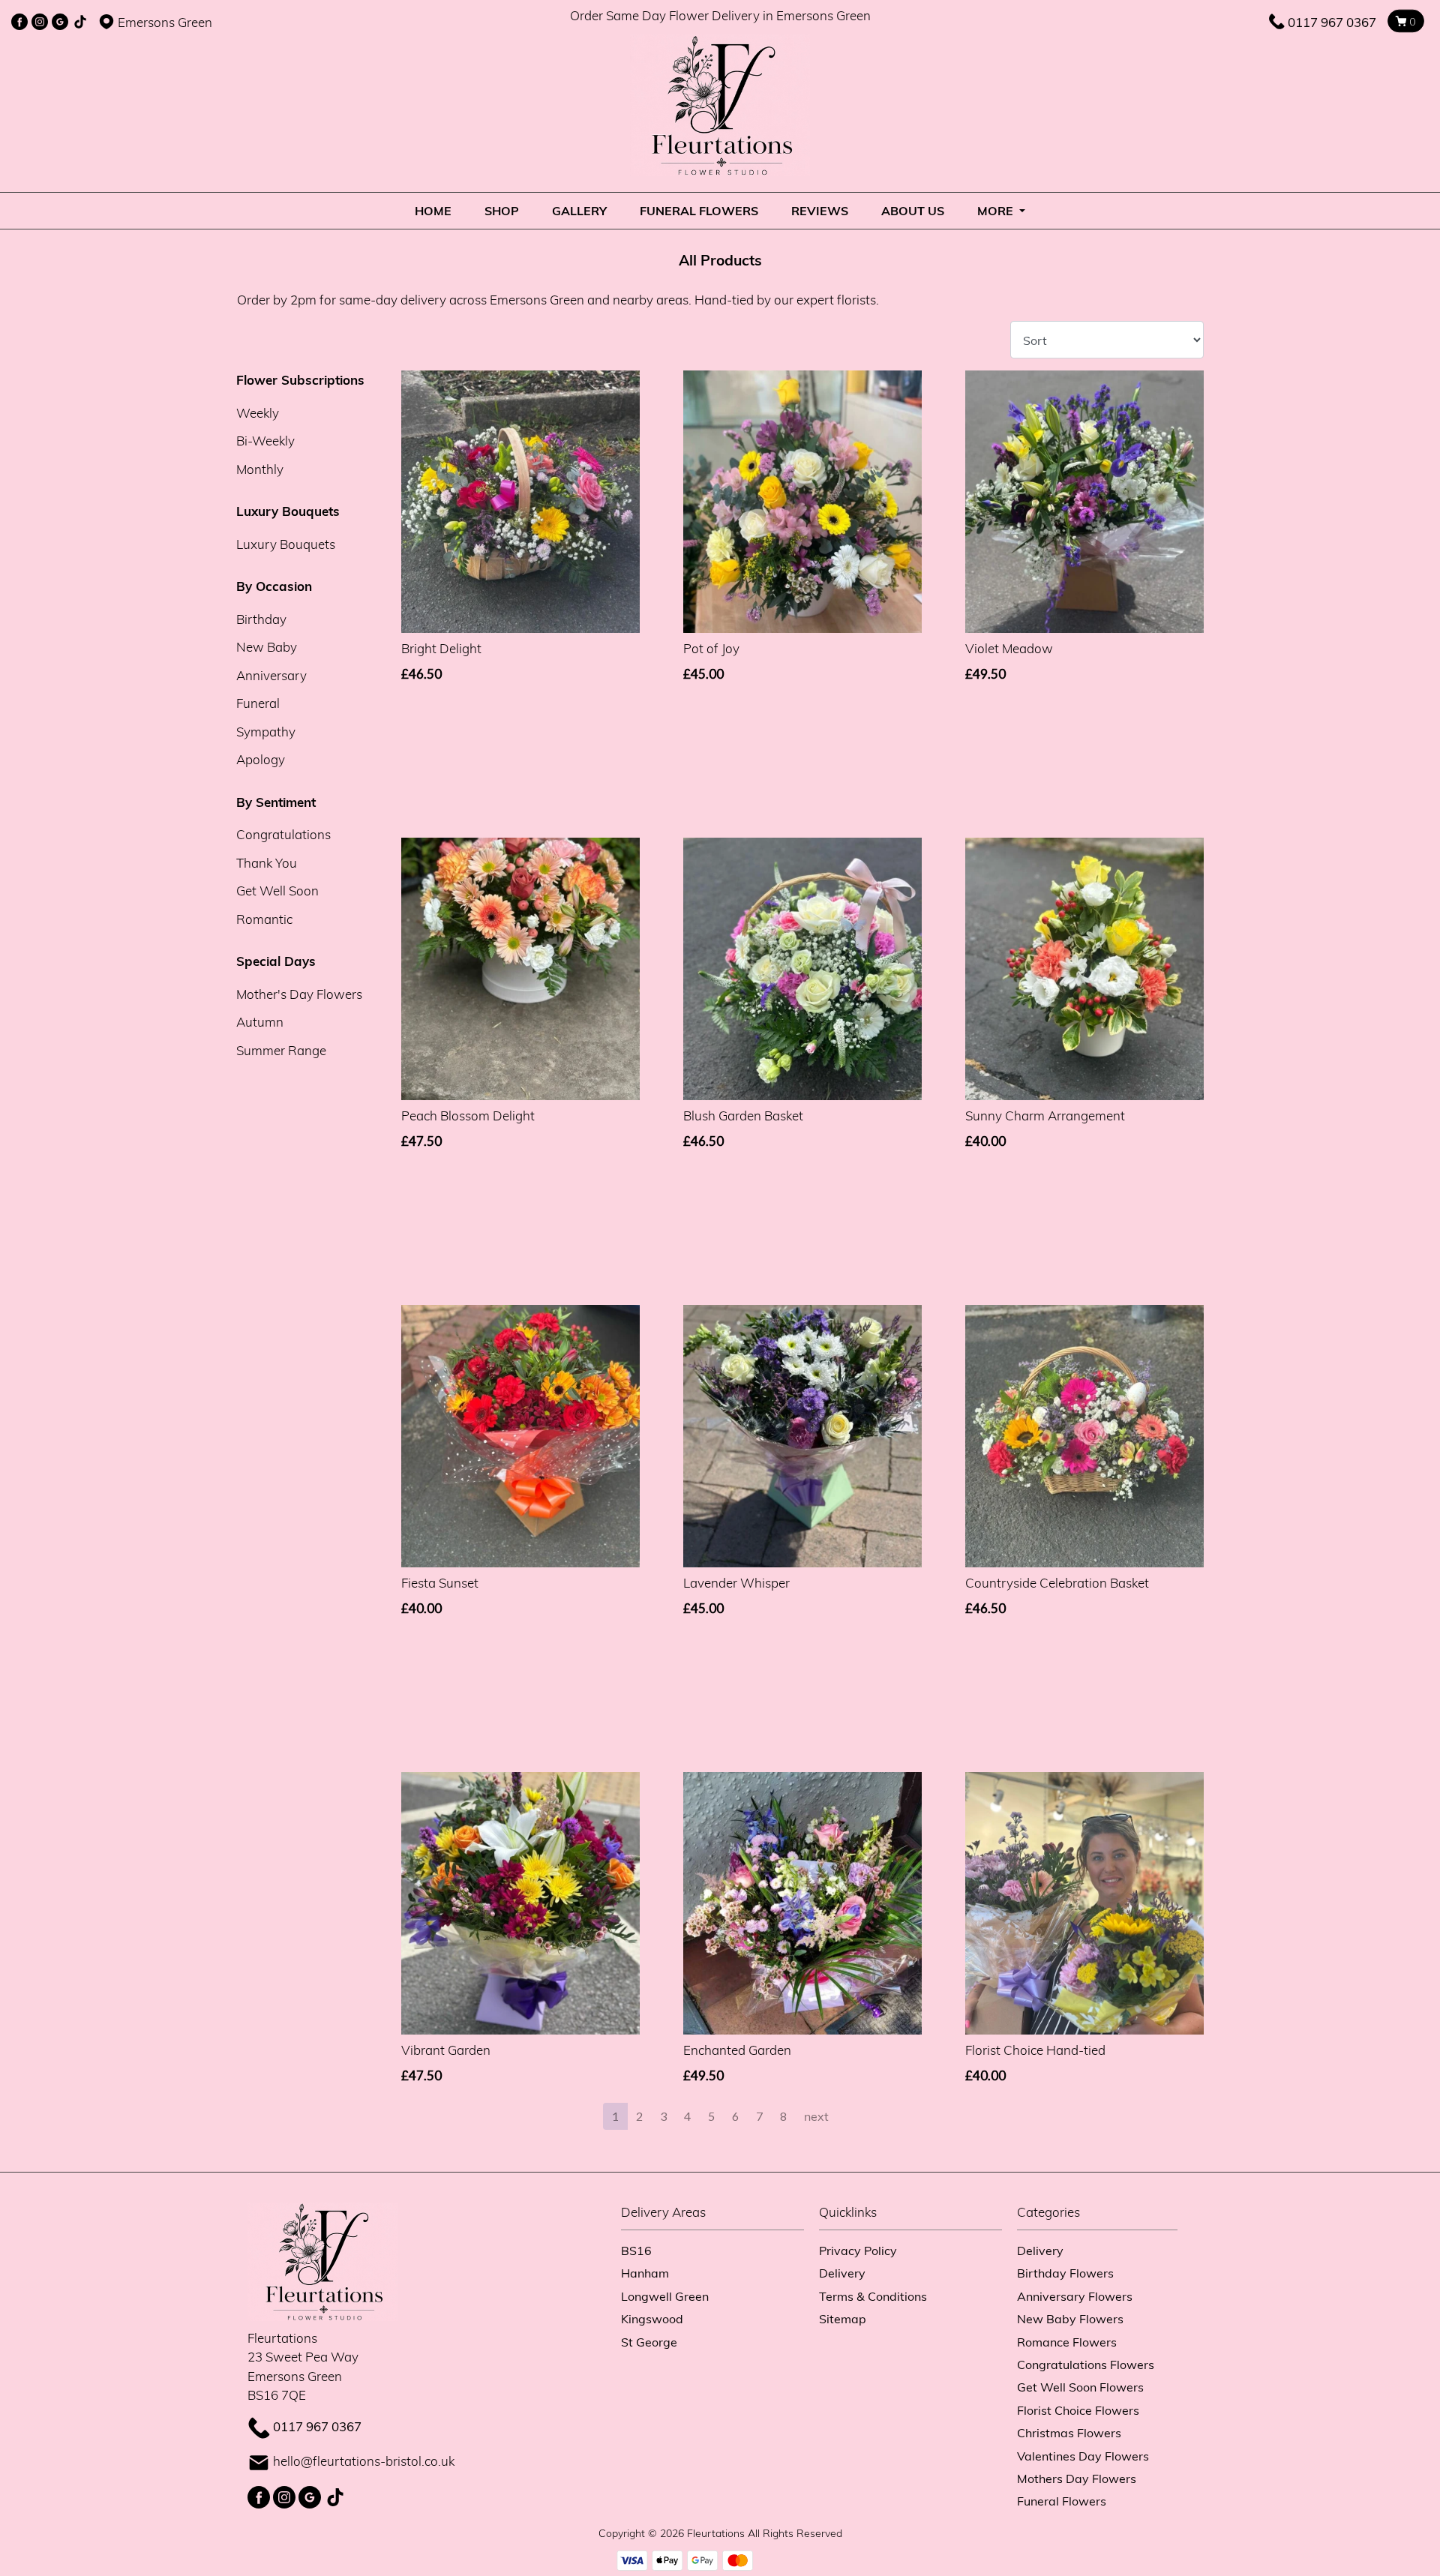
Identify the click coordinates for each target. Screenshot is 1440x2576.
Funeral (258, 703)
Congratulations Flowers (1086, 2364)
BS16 (636, 2250)
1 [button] (615, 2116)
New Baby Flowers (1070, 2318)
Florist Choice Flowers (1078, 2410)
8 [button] (783, 2116)
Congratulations (283, 834)
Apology (261, 759)
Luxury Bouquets (286, 544)
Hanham (645, 2273)
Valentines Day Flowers (1083, 2456)
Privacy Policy (858, 2250)
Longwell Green (665, 2296)
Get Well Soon (277, 891)
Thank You (267, 863)
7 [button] (759, 2116)
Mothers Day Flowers (1077, 2478)
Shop (502, 210)
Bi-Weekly (265, 441)
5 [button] (711, 2116)
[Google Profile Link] (60, 22)
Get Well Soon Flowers (1080, 2387)
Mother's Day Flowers (299, 994)
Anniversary (271, 675)
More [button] (997, 210)
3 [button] (663, 2116)
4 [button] (687, 2116)
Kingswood (652, 2318)
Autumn (260, 1022)
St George (649, 2342)
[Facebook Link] (19, 22)
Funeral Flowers (699, 210)
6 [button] (735, 2116)
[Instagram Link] (40, 22)
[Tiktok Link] (80, 22)
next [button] (816, 2116)
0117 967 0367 (1332, 22)
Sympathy (266, 732)
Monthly (260, 469)
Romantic (264, 919)
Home (433, 210)
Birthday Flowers (1065, 2273)
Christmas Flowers (1069, 2432)
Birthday (261, 619)
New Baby (267, 647)
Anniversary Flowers (1075, 2296)
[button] (720, 2216)
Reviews (820, 210)
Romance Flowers (1067, 2342)
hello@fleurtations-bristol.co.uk (364, 2461)
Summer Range (281, 1050)
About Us (913, 210)
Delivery (842, 2273)
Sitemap (843, 2318)
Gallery (579, 210)
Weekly (258, 413)
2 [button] (639, 2116)
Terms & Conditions (873, 2296)
